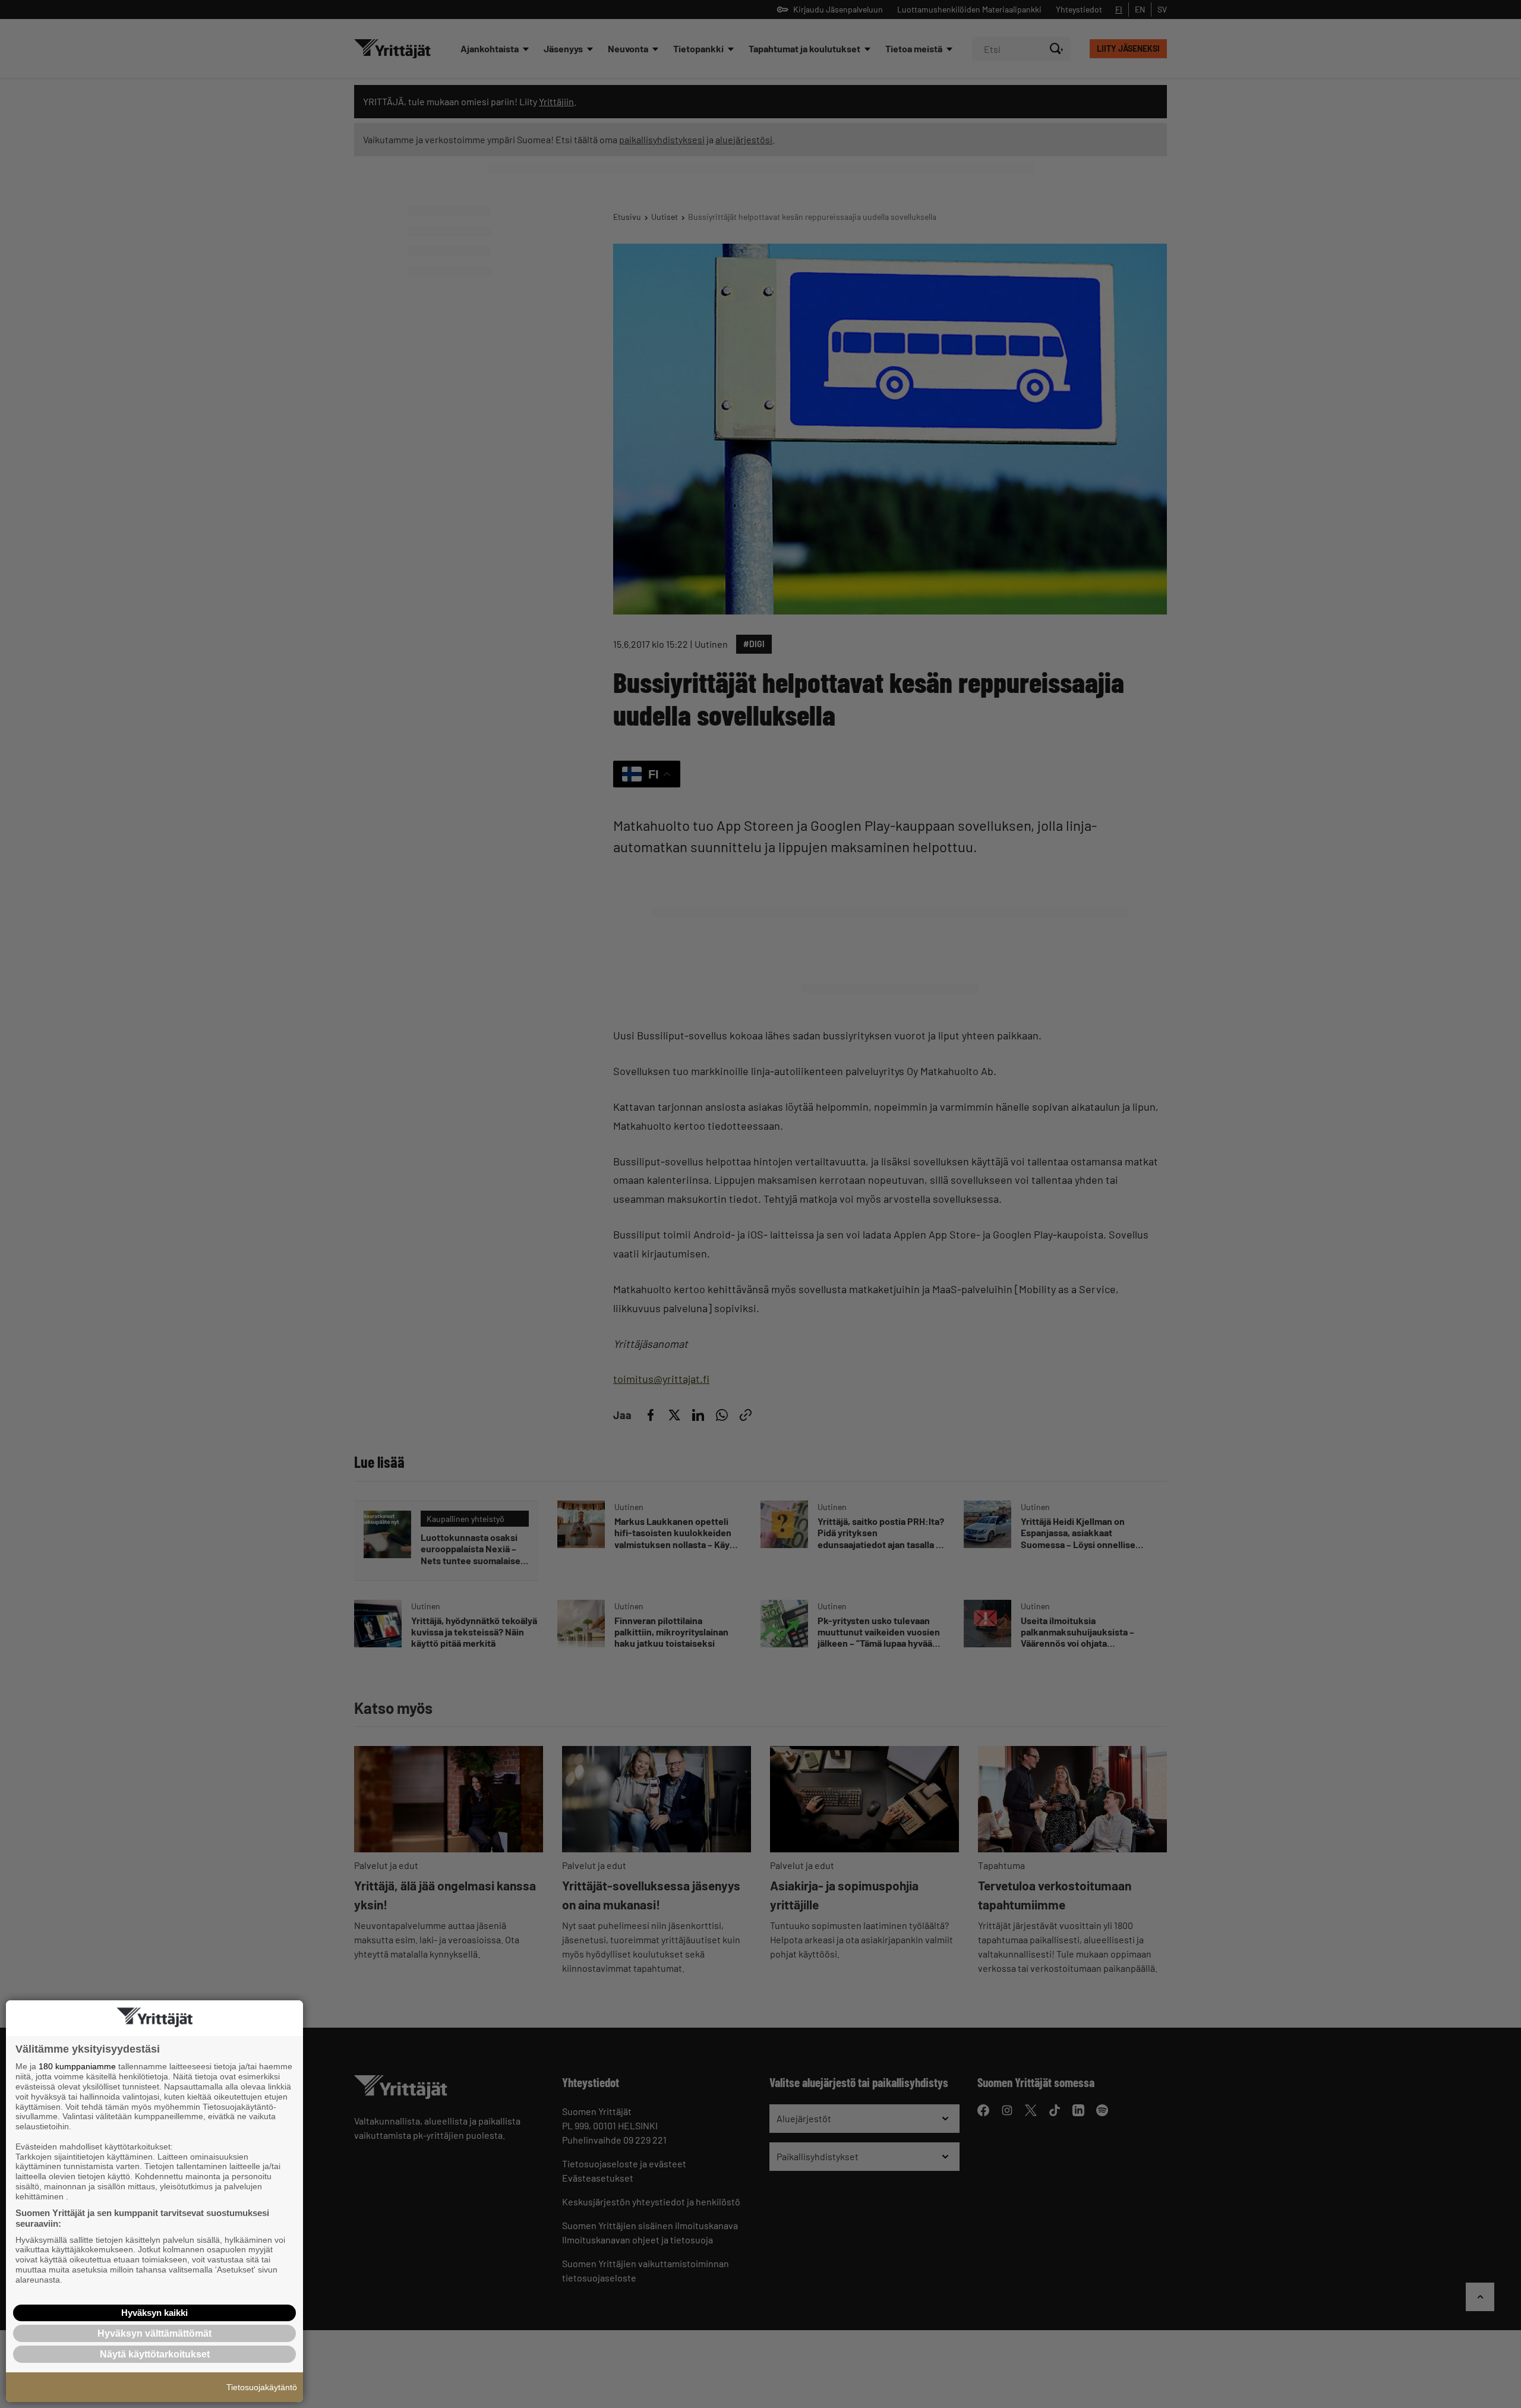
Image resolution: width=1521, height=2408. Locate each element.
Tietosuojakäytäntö (262, 2387)
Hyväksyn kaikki (154, 2313)
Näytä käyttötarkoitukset (155, 2354)
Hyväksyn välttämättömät (154, 2333)
